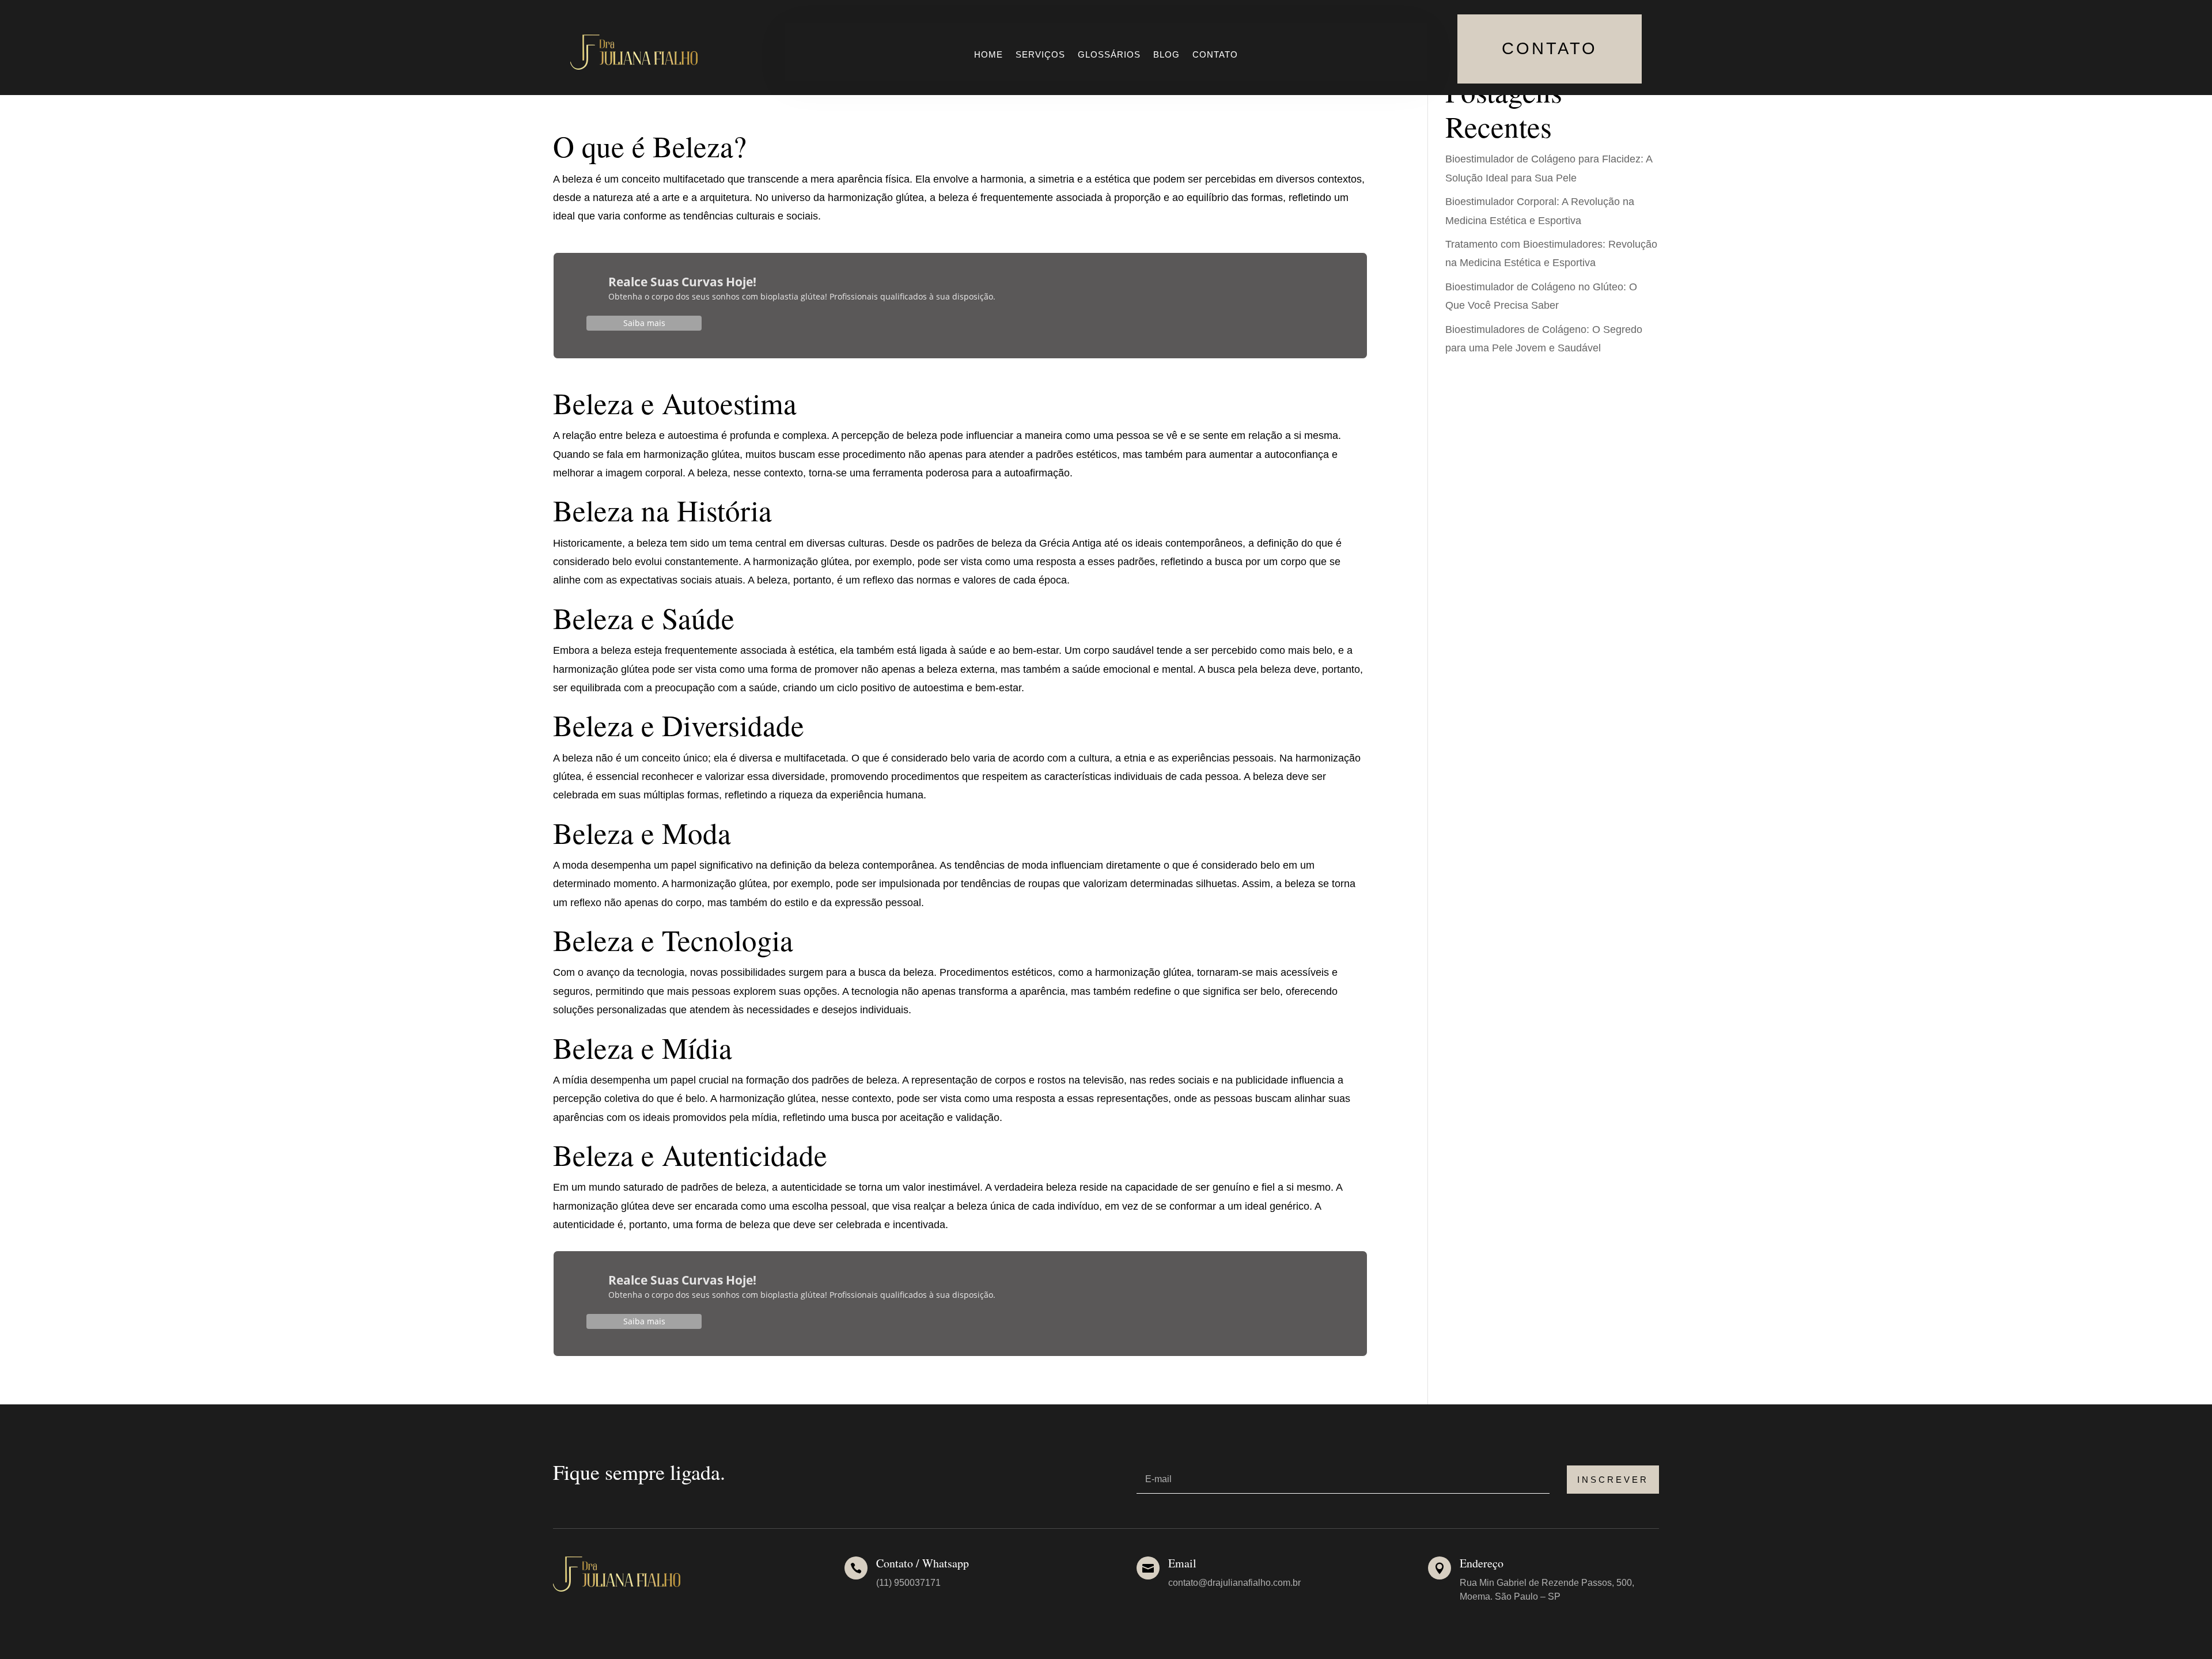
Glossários (1109, 55)
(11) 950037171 (908, 1583)
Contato (1215, 55)
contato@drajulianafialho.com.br (1234, 1583)
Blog (1166, 55)
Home (988, 55)
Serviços (1040, 55)
